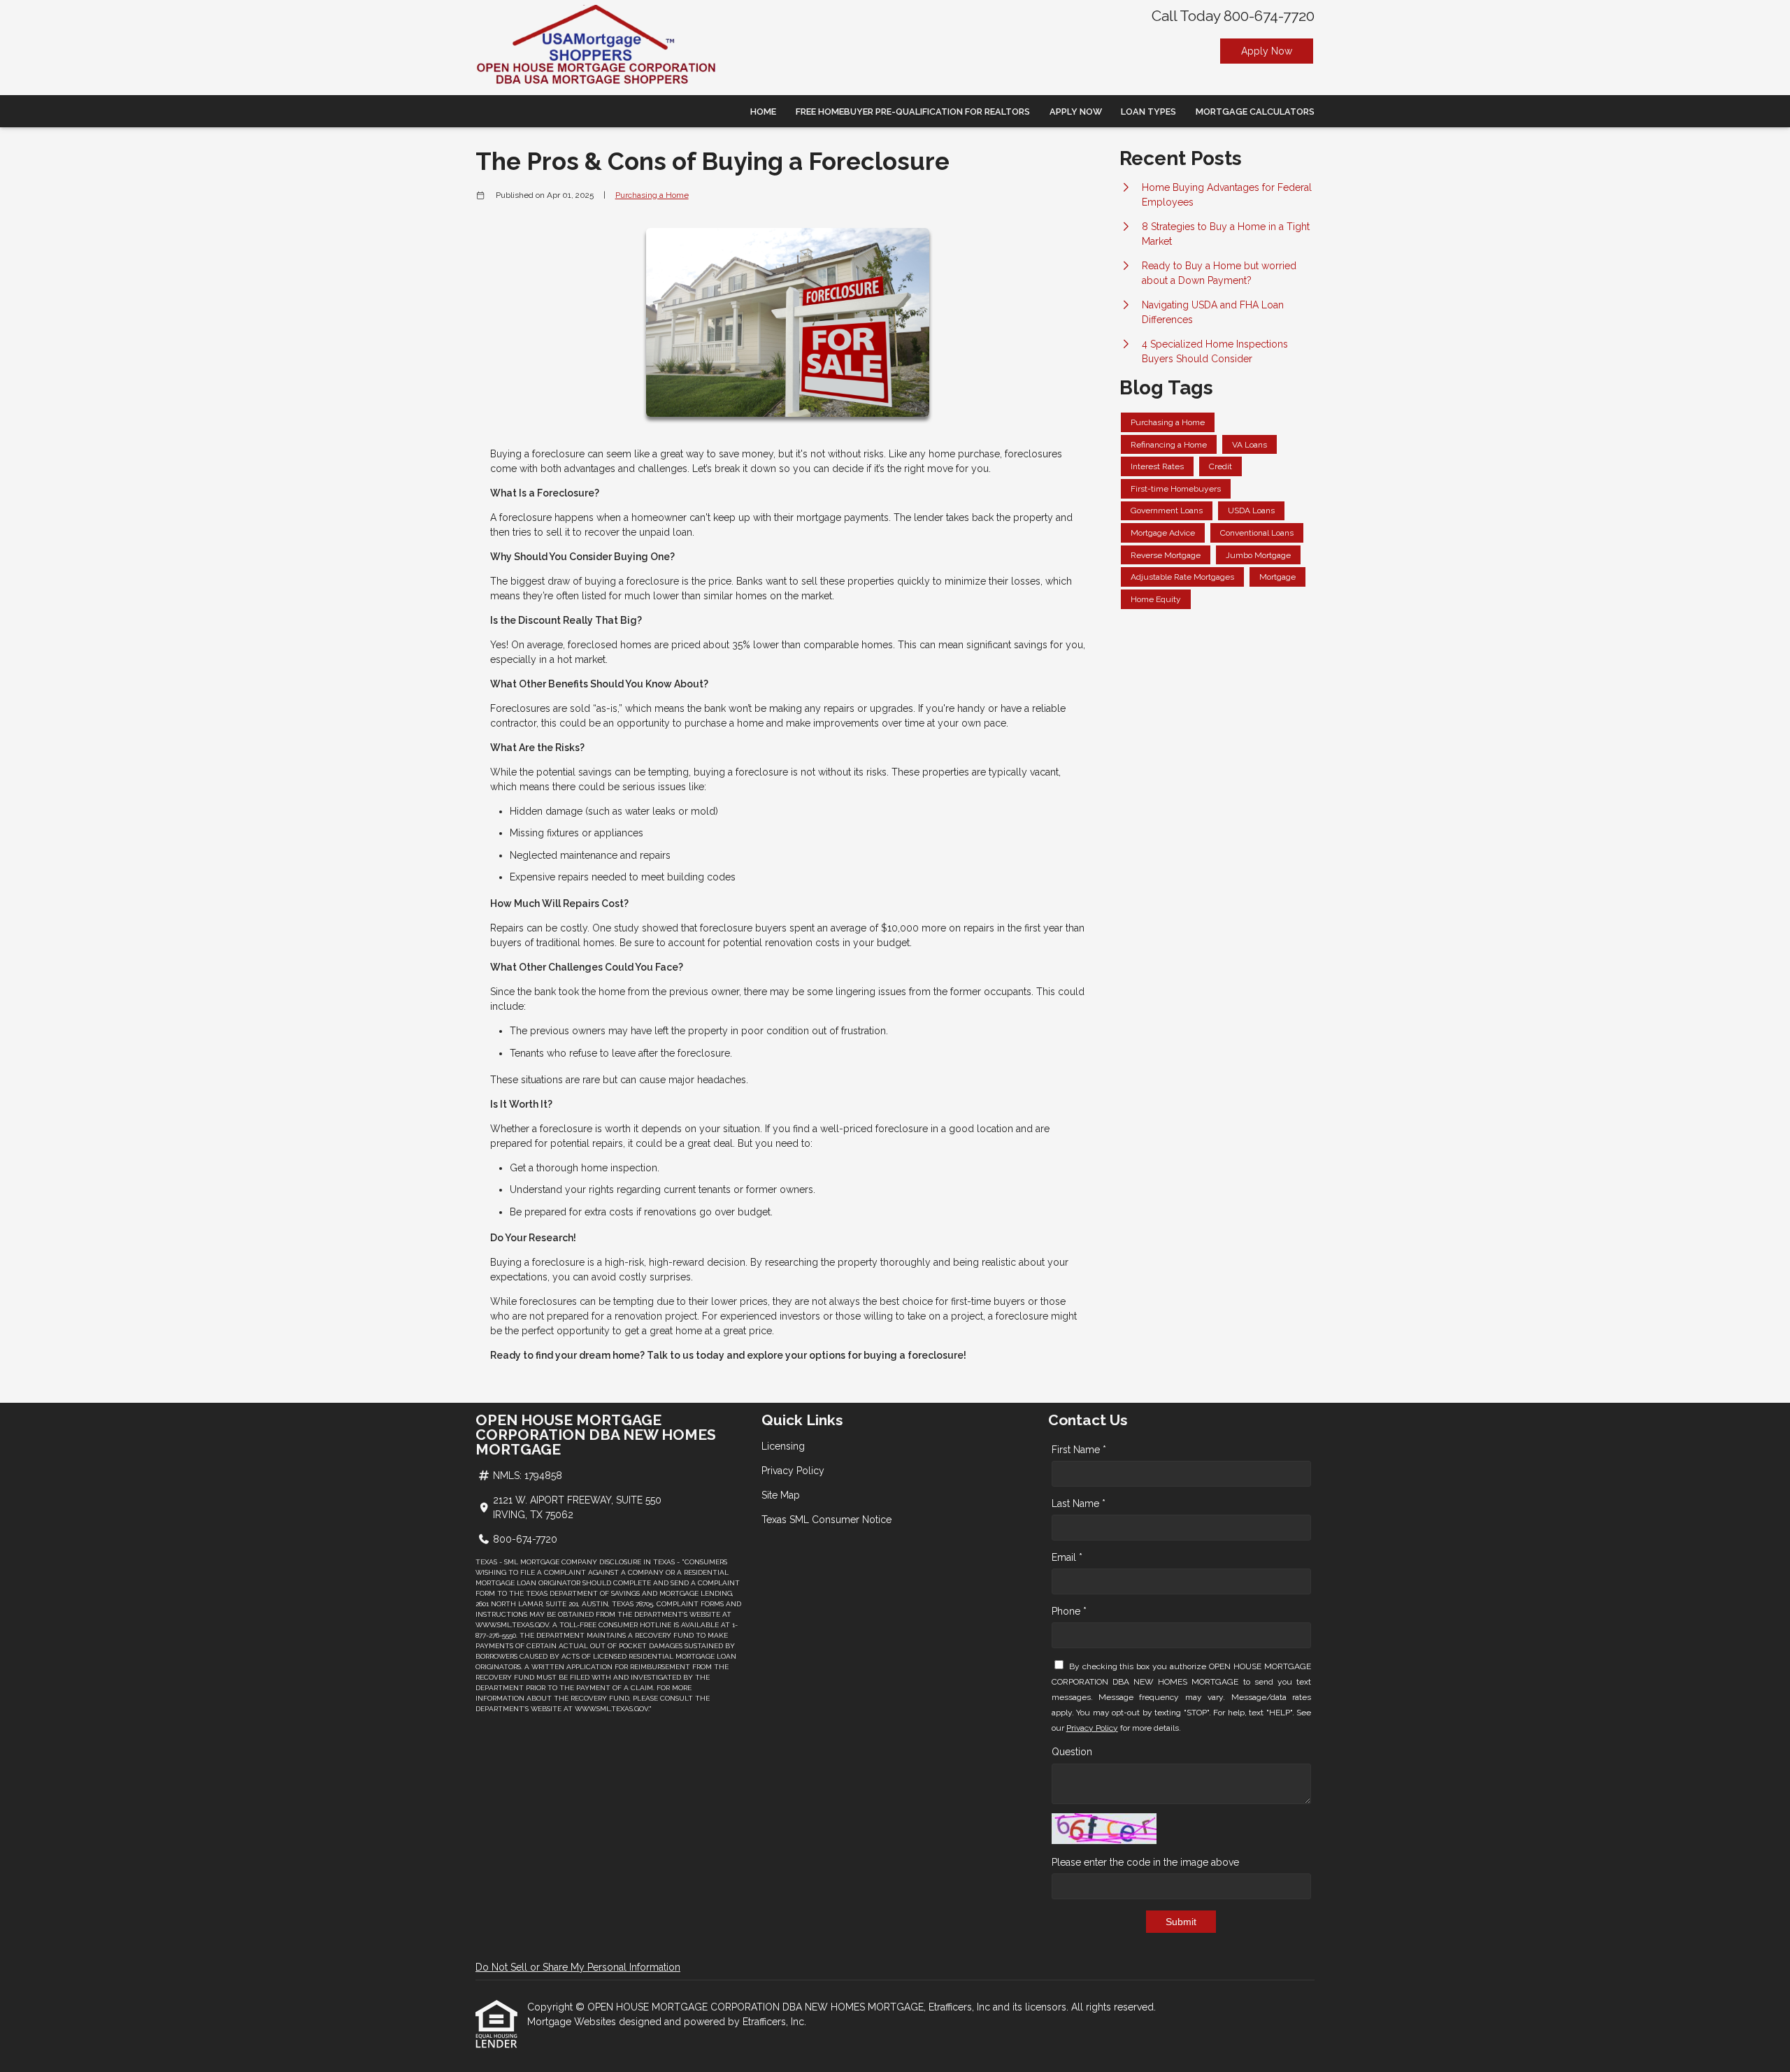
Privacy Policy (793, 1471)
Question (1072, 1752)
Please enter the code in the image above (1145, 1862)
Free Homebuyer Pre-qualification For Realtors (913, 112)
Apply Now (1267, 51)
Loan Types (1148, 112)
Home (763, 112)
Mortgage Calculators (1255, 112)
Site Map (781, 1495)
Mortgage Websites (573, 2022)
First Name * (1079, 1450)
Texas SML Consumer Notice (826, 1520)
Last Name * (1079, 1503)
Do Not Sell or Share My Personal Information (578, 1967)
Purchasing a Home (652, 195)
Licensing (783, 1446)
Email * (1067, 1557)
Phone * (1069, 1611)
